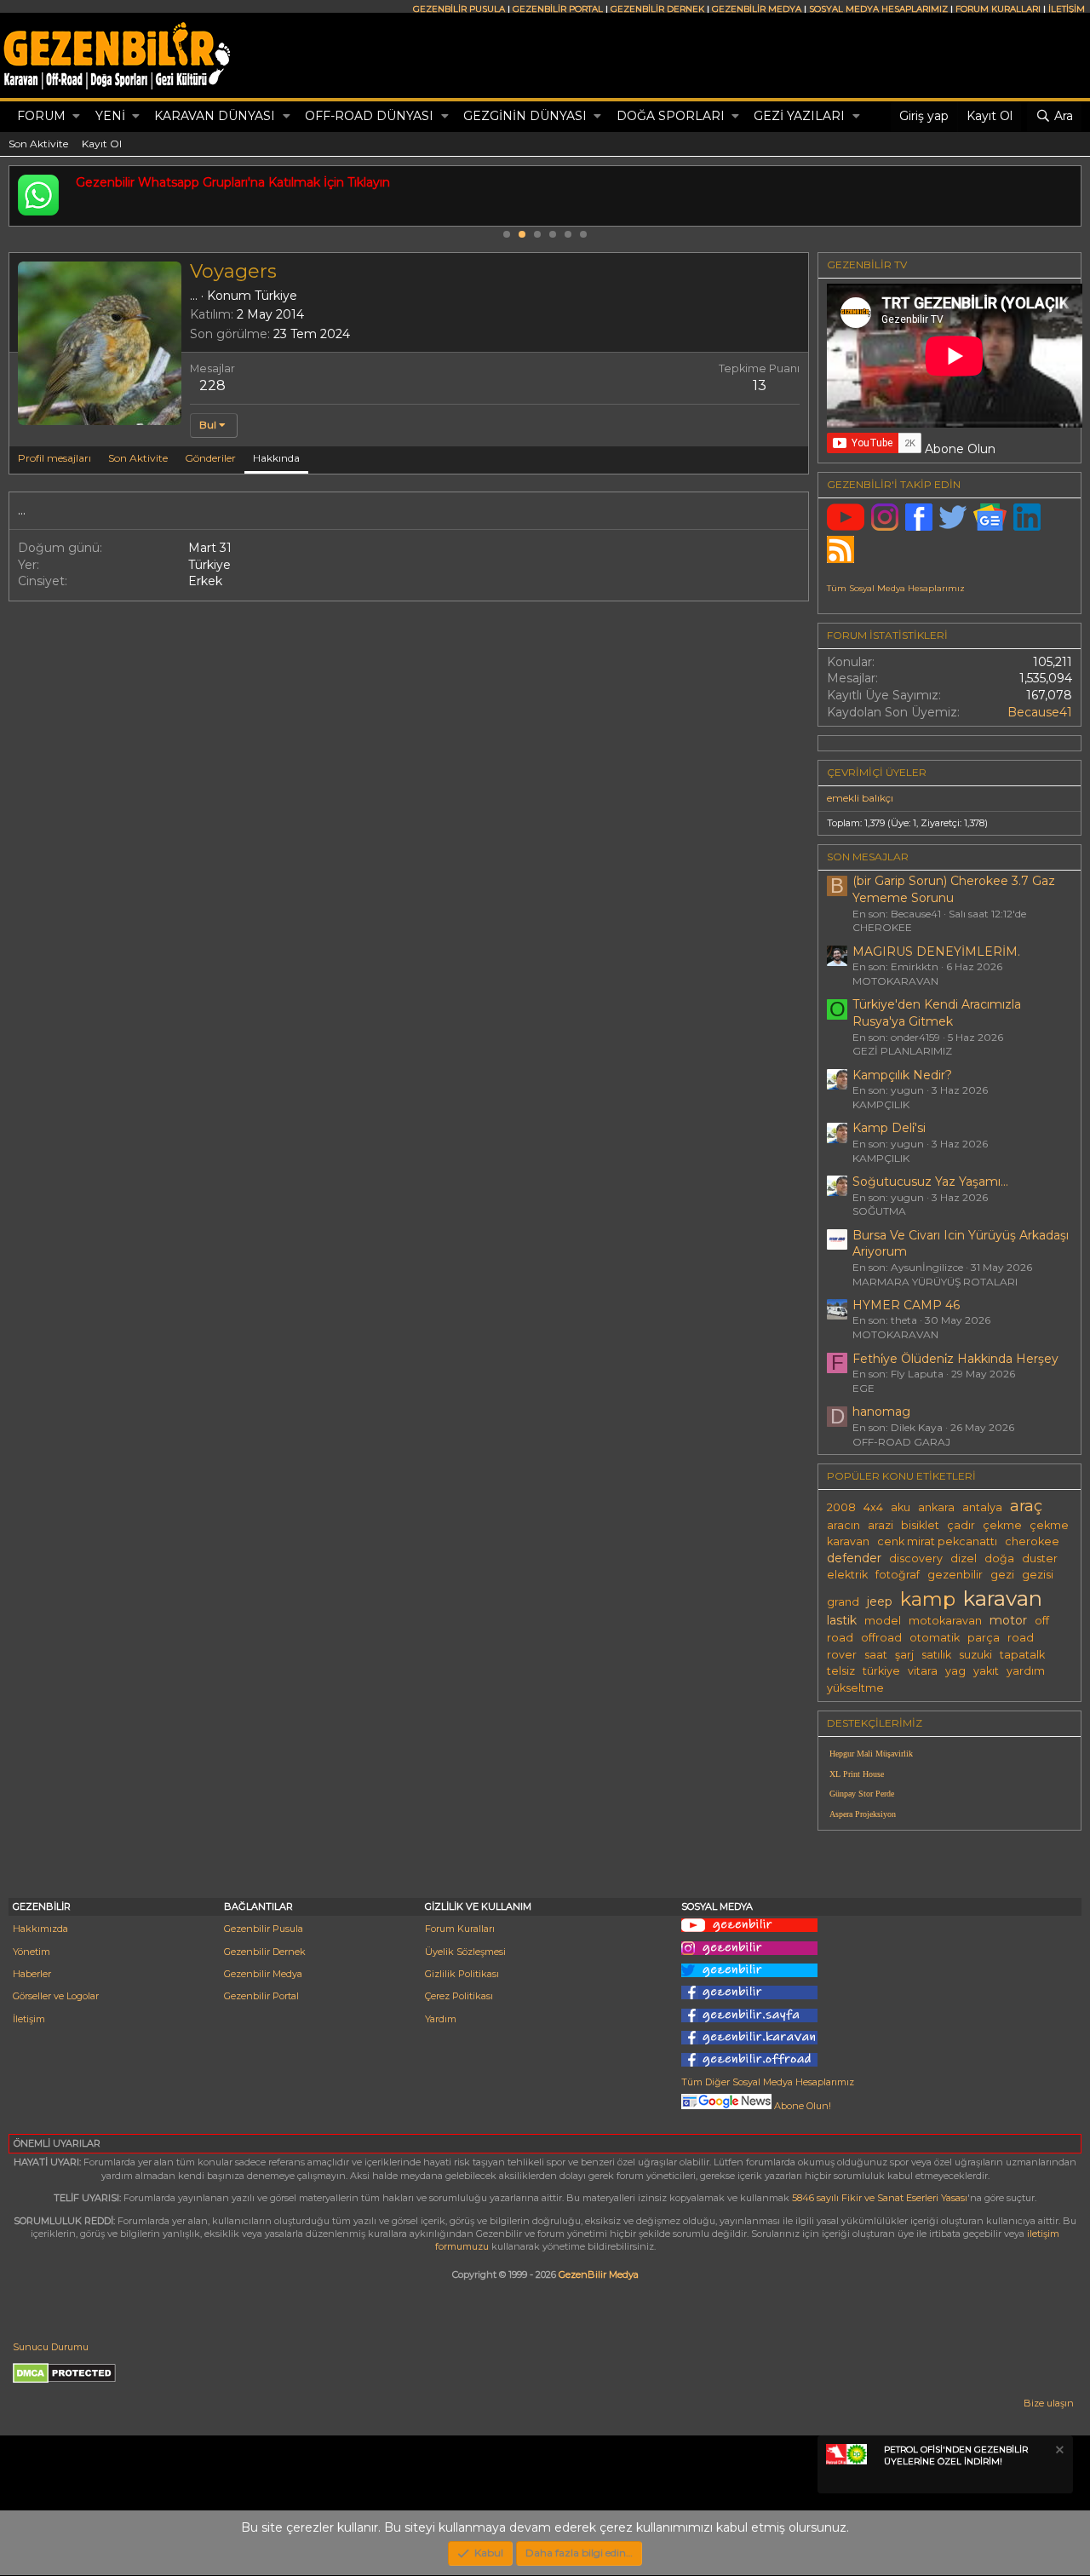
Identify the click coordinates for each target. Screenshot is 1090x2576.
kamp (928, 1599)
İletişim (29, 2019)
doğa (999, 1558)
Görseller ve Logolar (56, 1996)
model (883, 1621)
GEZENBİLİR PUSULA (459, 9)
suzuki (975, 1655)
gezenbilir (955, 1575)
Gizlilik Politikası (462, 1974)
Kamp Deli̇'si (889, 1128)
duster (1040, 1558)
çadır (961, 1525)
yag (955, 1671)
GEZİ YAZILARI (799, 116)
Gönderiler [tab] (210, 458)
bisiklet (920, 1525)
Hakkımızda (40, 1929)
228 (212, 385)
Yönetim (32, 1952)
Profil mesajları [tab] (54, 458)
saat (876, 1655)
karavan (1003, 1598)
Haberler (32, 1974)
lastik (842, 1620)
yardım (1026, 1671)
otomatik (935, 1638)
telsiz (841, 1671)
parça (984, 1638)
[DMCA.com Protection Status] (64, 2380)
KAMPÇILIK (881, 1104)
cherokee (1032, 1541)
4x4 (873, 1507)
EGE (863, 1388)
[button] (76, 117)
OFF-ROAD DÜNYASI (369, 116)
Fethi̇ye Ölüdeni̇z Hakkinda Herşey (955, 1359)
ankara (936, 1507)
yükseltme (855, 1688)
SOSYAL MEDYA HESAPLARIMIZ (878, 9)
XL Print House (857, 1774)
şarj (904, 1655)
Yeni (110, 116)
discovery (916, 1558)
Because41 (1040, 712)
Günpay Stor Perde (862, 1794)
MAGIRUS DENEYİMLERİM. (936, 952)
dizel (964, 1558)
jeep (880, 1601)
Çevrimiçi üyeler (877, 772)
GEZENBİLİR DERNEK (657, 9)
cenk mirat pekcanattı (937, 1541)
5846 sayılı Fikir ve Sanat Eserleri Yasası (880, 2198)
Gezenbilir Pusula (264, 1929)
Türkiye (276, 296)
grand (843, 1602)
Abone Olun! (801, 2106)
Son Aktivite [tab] (138, 458)
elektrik (847, 1575)
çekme (1002, 1525)
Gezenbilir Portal (261, 1996)
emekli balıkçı (860, 798)
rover (842, 1655)
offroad (881, 1638)
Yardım (441, 2019)
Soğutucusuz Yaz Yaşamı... (930, 1182)
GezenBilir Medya (599, 2274)
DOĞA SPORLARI (671, 116)
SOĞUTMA (879, 1211)
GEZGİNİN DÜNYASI (525, 116)
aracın (843, 1525)
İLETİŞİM (1067, 9)
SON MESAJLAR (868, 857)
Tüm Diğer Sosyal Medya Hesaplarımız (768, 2082)
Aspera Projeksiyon (863, 1814)
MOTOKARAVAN (895, 981)
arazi (881, 1525)
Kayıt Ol (102, 144)
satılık (936, 1655)
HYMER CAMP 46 (906, 1305)
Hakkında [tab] (276, 458)
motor (1008, 1620)
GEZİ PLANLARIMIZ (902, 1051)
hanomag (881, 1412)
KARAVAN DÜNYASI (215, 116)
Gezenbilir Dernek (265, 1952)
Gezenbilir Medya (263, 1974)
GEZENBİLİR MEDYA (757, 9)
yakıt (986, 1671)
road (1021, 1638)
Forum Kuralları (460, 1929)
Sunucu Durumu (51, 2347)
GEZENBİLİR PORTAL (558, 9)
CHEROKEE (882, 927)
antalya (982, 1507)
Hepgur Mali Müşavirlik (871, 1754)
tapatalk (1022, 1655)
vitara (923, 1671)
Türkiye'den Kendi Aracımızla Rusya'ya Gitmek (937, 1013)
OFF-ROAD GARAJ (901, 1442)
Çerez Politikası (459, 1996)
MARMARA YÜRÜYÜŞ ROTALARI (935, 1282)
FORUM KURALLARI (998, 9)
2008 (841, 1507)
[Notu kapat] (1058, 2452)
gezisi (1038, 1575)
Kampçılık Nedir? (902, 1075)
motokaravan (945, 1621)
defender (854, 1558)
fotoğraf (898, 1575)
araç (1026, 1506)
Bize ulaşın (1049, 2403)
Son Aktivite (38, 144)
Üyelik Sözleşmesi (465, 1952)
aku (901, 1507)
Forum (41, 116)
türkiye (881, 1671)
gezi (1002, 1575)
